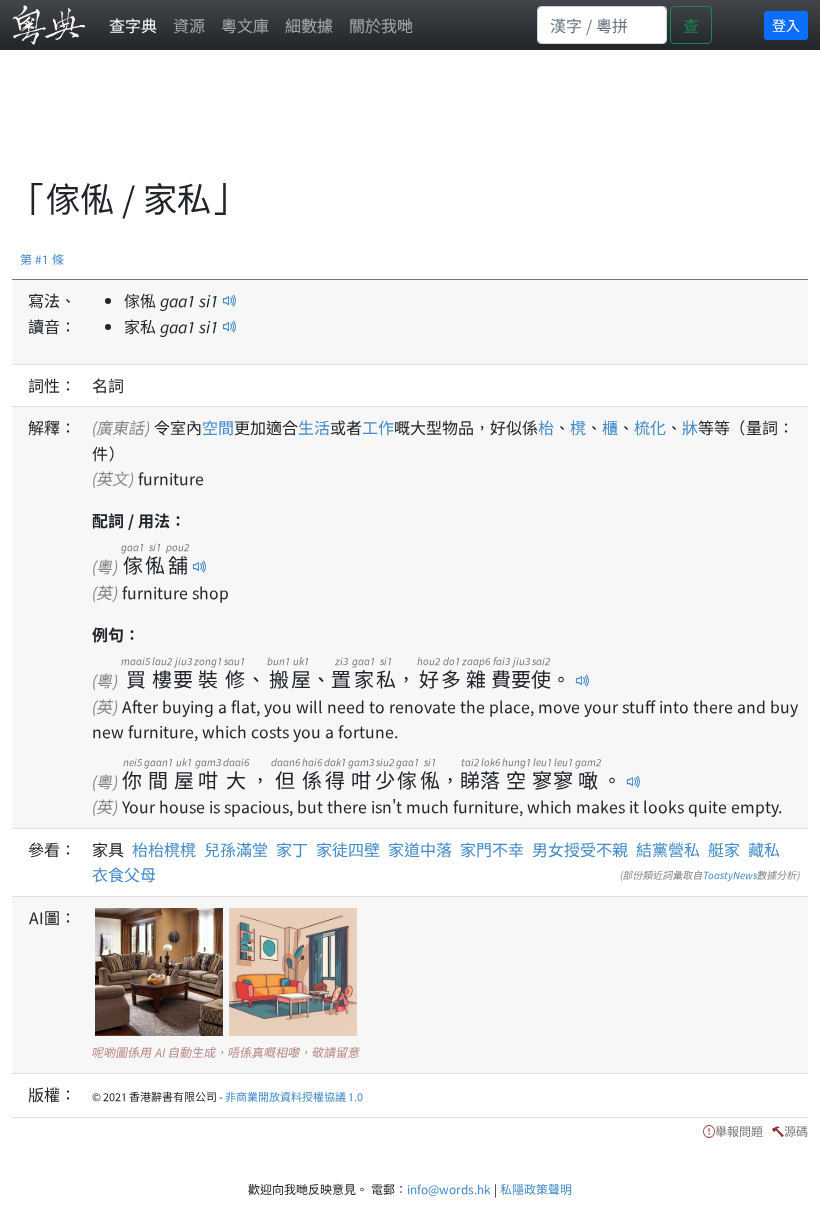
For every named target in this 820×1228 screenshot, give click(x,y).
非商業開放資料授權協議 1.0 (294, 1096)
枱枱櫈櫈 (168, 849)
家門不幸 (492, 849)
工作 (378, 427)
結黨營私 (668, 849)
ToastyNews (730, 874)
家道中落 (420, 849)
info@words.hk (449, 1188)
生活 (314, 427)
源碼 (796, 1130)
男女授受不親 (580, 849)
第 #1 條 (42, 258)
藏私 (764, 849)
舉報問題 (739, 1130)
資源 (189, 25)
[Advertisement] (376, 125)
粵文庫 (245, 25)
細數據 (309, 25)
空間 (218, 427)
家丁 (292, 849)
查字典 (133, 25)
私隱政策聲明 (536, 1188)
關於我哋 (381, 25)
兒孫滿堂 (236, 849)
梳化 (650, 427)
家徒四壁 (348, 849)
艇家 (724, 849)
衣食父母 (124, 874)
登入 (786, 25)
